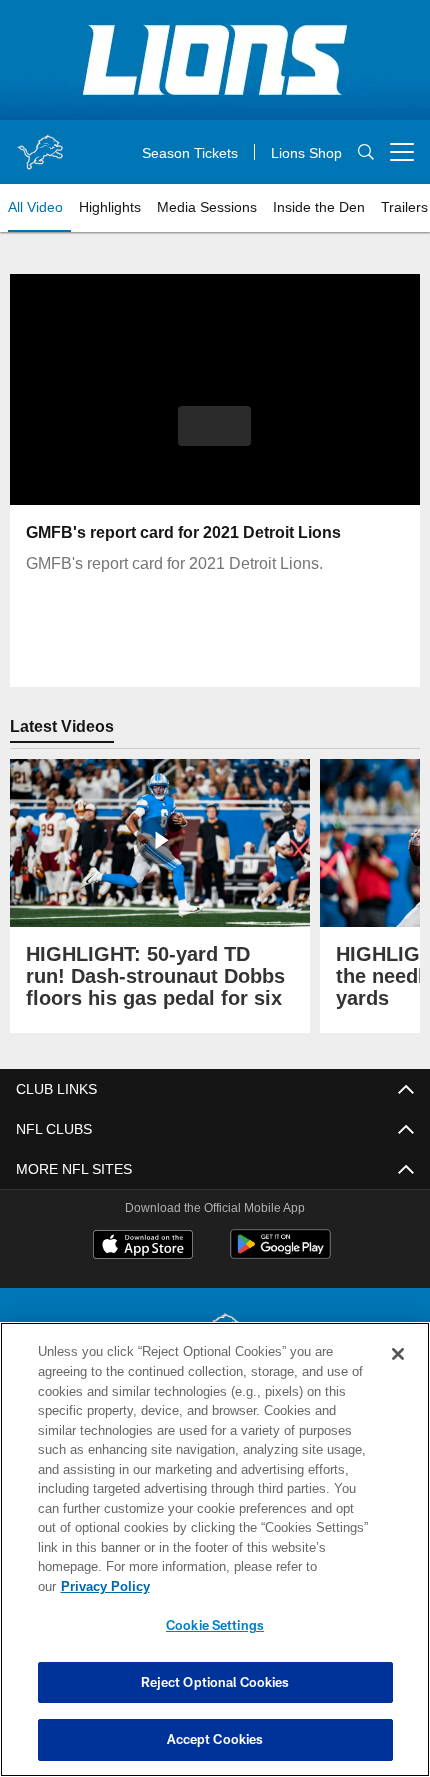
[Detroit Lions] (215, 1337)
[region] (215, 1559)
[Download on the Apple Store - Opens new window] (143, 1247)
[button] (214, 426)
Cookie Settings (215, 1625)
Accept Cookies (215, 1739)
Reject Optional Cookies (215, 1682)
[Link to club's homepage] (40, 144)
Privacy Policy (259, 1586)
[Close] (398, 1374)
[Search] (366, 152)
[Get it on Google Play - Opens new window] (280, 1254)
